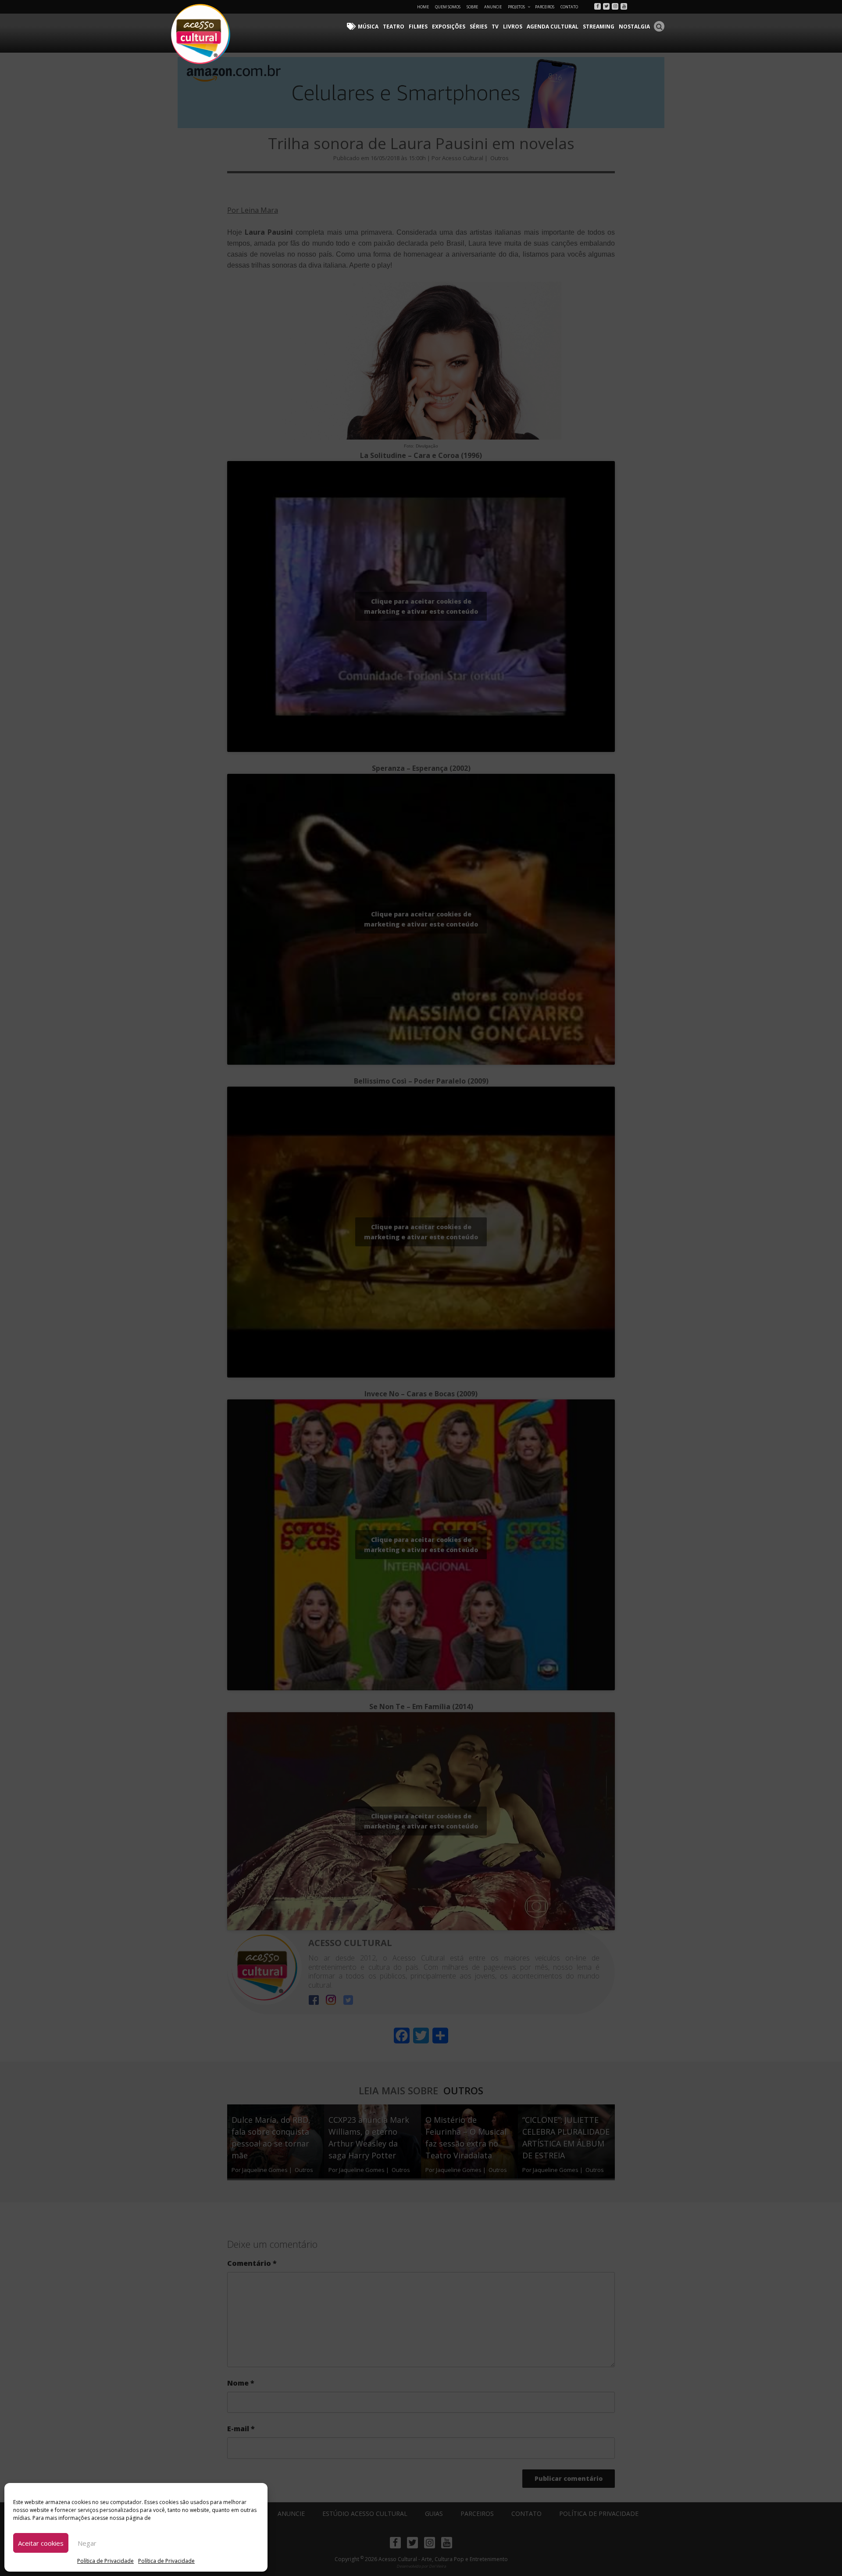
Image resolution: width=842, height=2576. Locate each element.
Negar (87, 2543)
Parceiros (545, 7)
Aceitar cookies (41, 2543)
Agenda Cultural (553, 27)
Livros (513, 27)
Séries (478, 27)
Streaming (599, 27)
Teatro (394, 27)
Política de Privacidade (105, 2561)
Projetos (516, 7)
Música (368, 27)
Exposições (449, 27)
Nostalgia (634, 27)
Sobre (472, 7)
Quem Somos (448, 7)
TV (495, 27)
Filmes (418, 27)
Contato (569, 7)
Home (423, 7)
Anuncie (493, 7)
